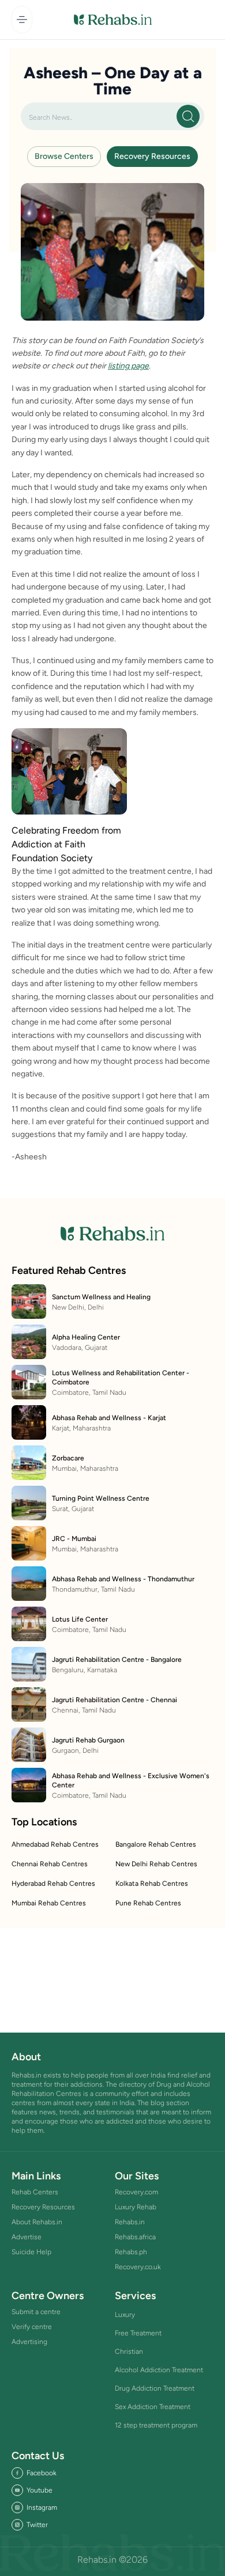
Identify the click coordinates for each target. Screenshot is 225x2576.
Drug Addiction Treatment (155, 2388)
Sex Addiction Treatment (153, 2407)
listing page (128, 366)
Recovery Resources (152, 156)
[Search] (188, 116)
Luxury (125, 2315)
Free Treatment (138, 2333)
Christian (129, 2351)
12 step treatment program (156, 2425)
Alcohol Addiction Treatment (159, 2370)
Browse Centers (64, 156)
